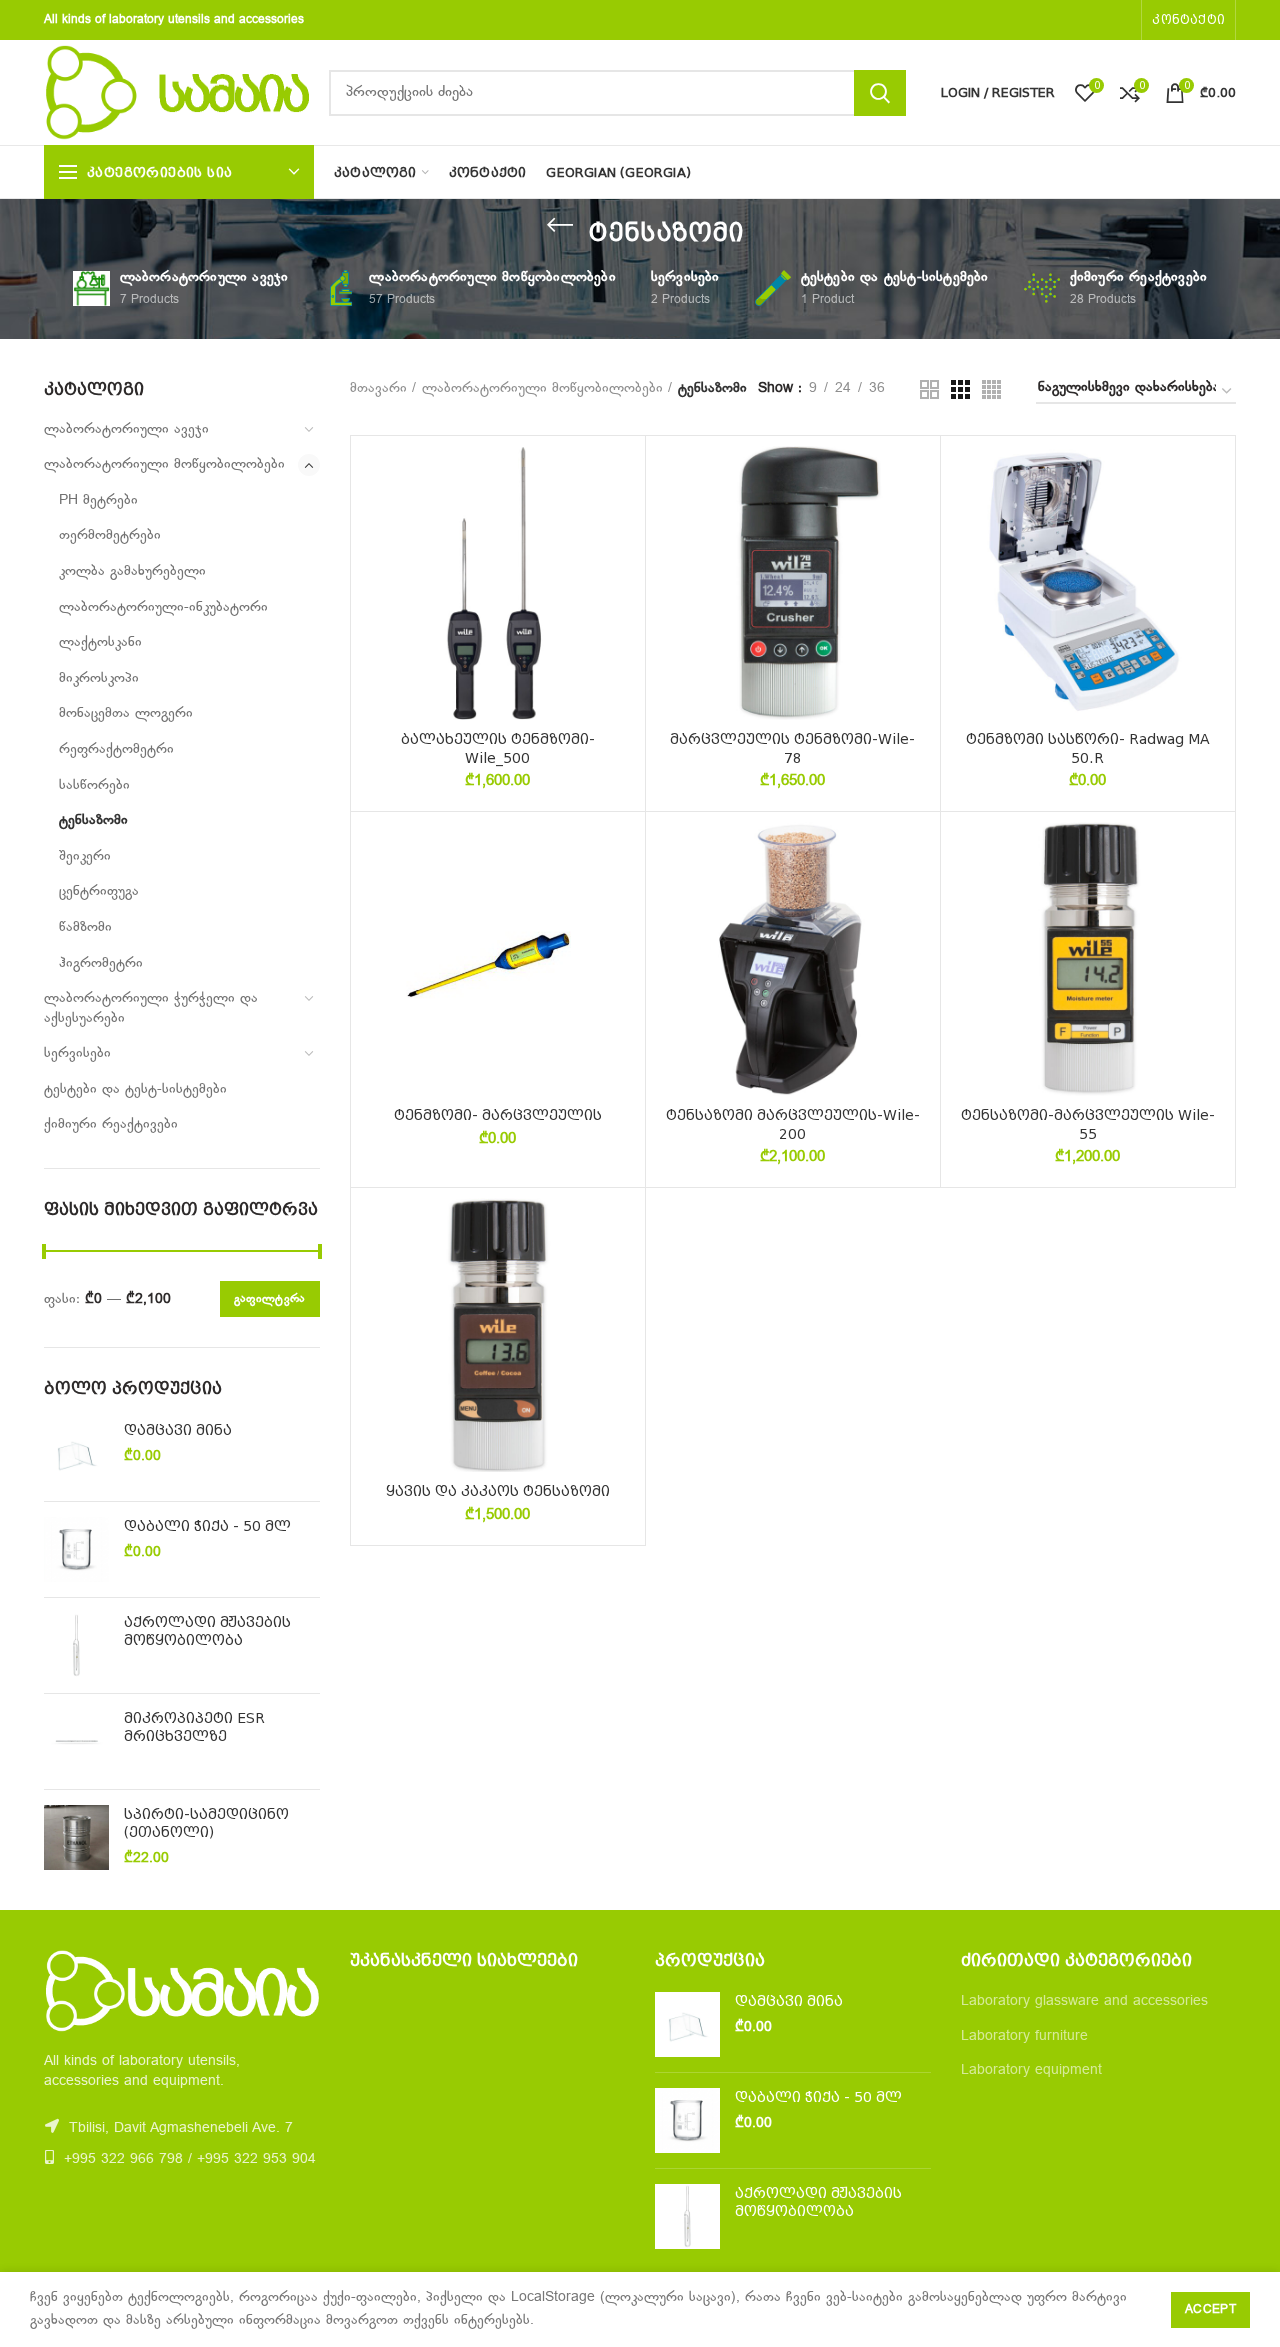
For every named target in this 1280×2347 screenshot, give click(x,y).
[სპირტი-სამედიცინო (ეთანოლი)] (76, 1837)
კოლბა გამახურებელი (132, 571)
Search (880, 93)
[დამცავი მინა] (76, 1453)
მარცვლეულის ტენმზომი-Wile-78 (792, 748)
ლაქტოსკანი (100, 642)
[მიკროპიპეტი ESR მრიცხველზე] (76, 1741)
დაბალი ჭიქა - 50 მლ (207, 1526)
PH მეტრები (98, 500)
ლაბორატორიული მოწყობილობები (164, 464)
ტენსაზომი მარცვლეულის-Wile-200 (793, 1124)
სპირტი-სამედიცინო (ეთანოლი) (206, 1823)
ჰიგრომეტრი (101, 963)
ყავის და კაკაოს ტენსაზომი (498, 1491)
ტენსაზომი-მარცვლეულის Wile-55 (1088, 1124)
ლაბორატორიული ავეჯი (126, 429)
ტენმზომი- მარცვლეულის (498, 1115)
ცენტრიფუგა (99, 891)
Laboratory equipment (1031, 2070)
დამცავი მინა (178, 1430)
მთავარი (378, 388)
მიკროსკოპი (99, 678)
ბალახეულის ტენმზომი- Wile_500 (498, 748)
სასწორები (94, 785)
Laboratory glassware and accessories (1084, 2001)
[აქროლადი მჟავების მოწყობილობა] (76, 1645)
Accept (1210, 2310)
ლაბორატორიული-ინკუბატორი (163, 607)
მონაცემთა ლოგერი (126, 713)
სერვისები (77, 1053)
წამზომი (85, 927)
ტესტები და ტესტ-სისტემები (135, 1089)
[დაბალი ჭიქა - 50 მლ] (76, 1549)
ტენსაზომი (93, 820)
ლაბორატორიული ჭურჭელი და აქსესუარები (151, 1008)
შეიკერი (85, 856)
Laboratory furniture (1024, 2036)
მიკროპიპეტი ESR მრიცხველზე (194, 1727)
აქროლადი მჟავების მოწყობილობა (207, 1631)
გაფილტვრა (270, 1299)
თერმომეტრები (110, 535)
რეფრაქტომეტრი (116, 749)
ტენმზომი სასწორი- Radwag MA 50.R (1088, 748)
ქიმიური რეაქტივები (111, 1124)
